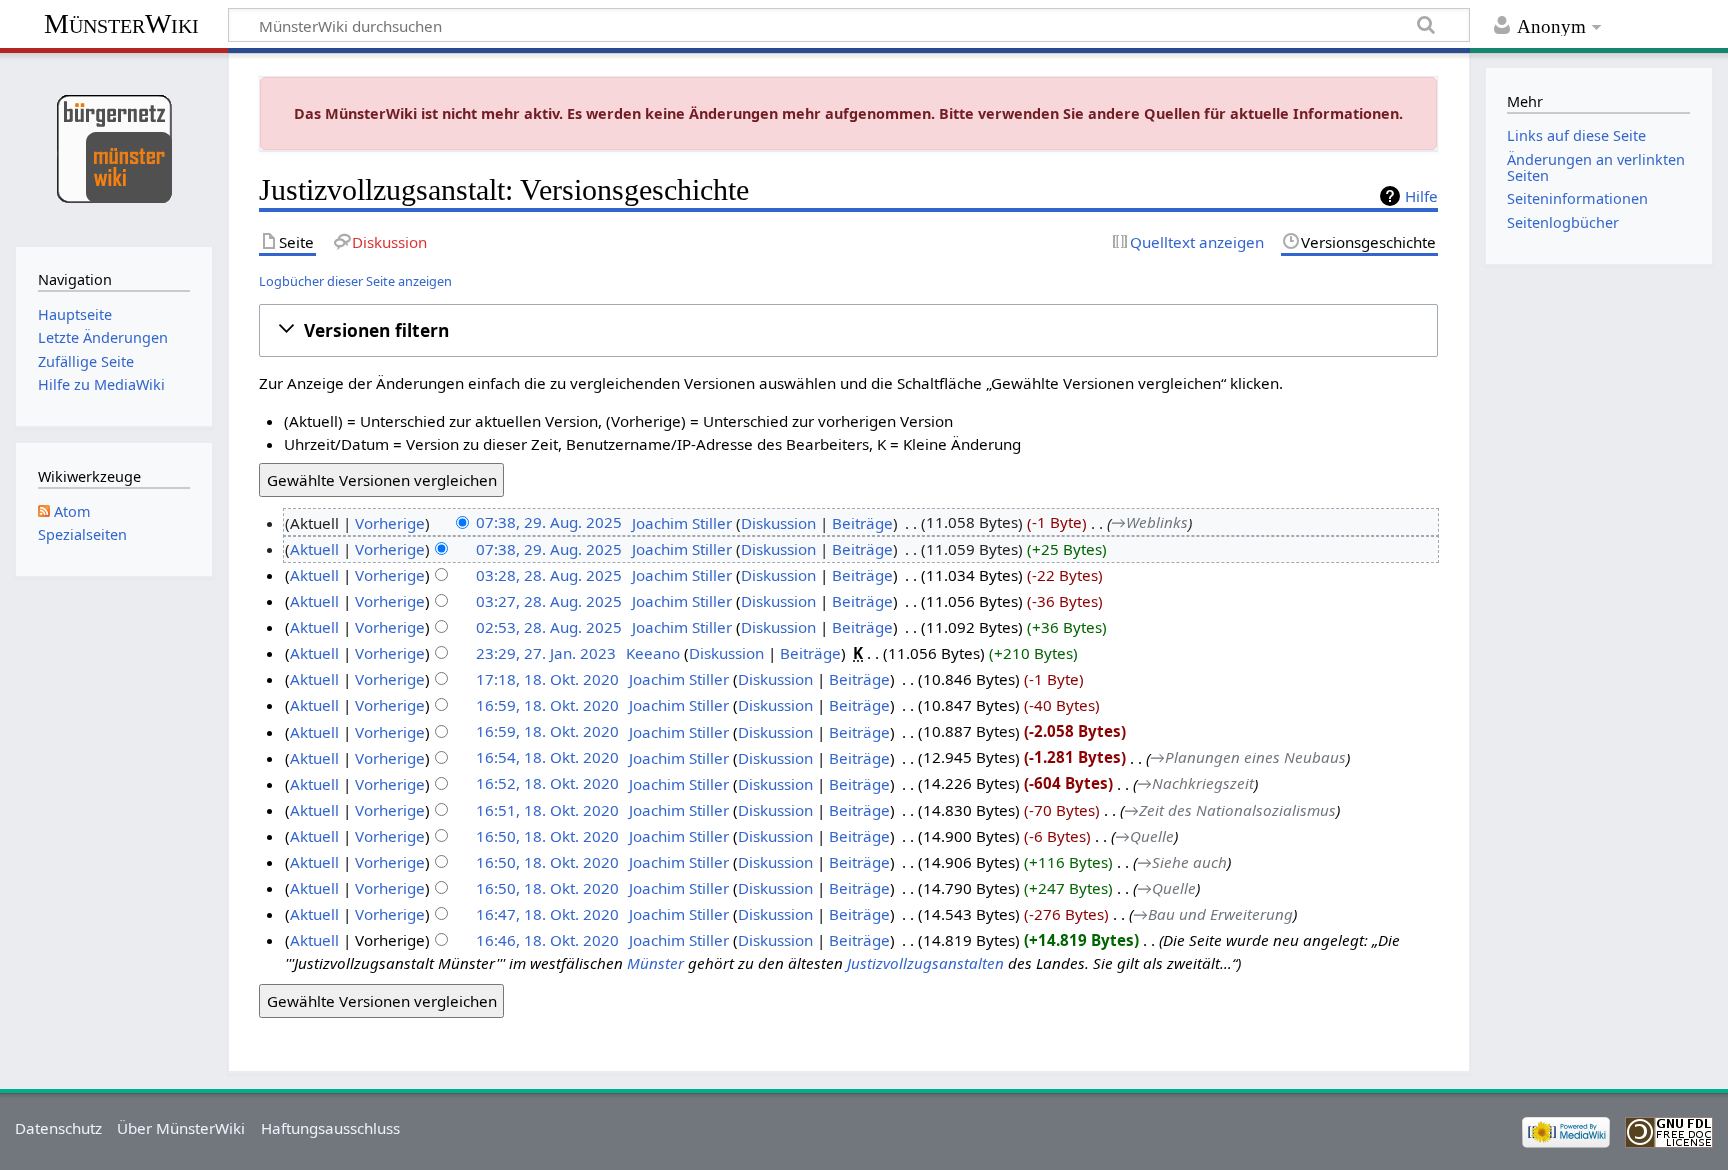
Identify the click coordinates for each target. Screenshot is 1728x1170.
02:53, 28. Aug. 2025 (549, 627)
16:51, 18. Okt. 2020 (547, 810)
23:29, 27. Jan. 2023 (546, 653)
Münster (655, 963)
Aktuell (314, 549)
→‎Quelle (1144, 836)
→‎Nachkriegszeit (1195, 784)
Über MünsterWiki (181, 1128)
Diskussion (778, 523)
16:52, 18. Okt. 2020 (547, 784)
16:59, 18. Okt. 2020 (547, 705)
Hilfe (1421, 196)
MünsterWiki (121, 23)
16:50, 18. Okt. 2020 (547, 836)
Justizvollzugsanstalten (925, 963)
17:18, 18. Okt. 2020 (547, 679)
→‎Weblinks (1149, 523)
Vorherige (390, 523)
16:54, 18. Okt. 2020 (547, 758)
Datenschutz (58, 1128)
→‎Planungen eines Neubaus (1248, 758)
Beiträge (862, 523)
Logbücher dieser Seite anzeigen (355, 281)
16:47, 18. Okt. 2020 (547, 914)
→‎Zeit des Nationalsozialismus (1230, 810)
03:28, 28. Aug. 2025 (549, 575)
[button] (849, 330)
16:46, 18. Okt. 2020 (547, 940)
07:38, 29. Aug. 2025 (549, 523)
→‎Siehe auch (1182, 862)
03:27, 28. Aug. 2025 (549, 601)
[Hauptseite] (113, 147)
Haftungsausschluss (330, 1128)
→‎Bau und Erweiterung (1213, 914)
